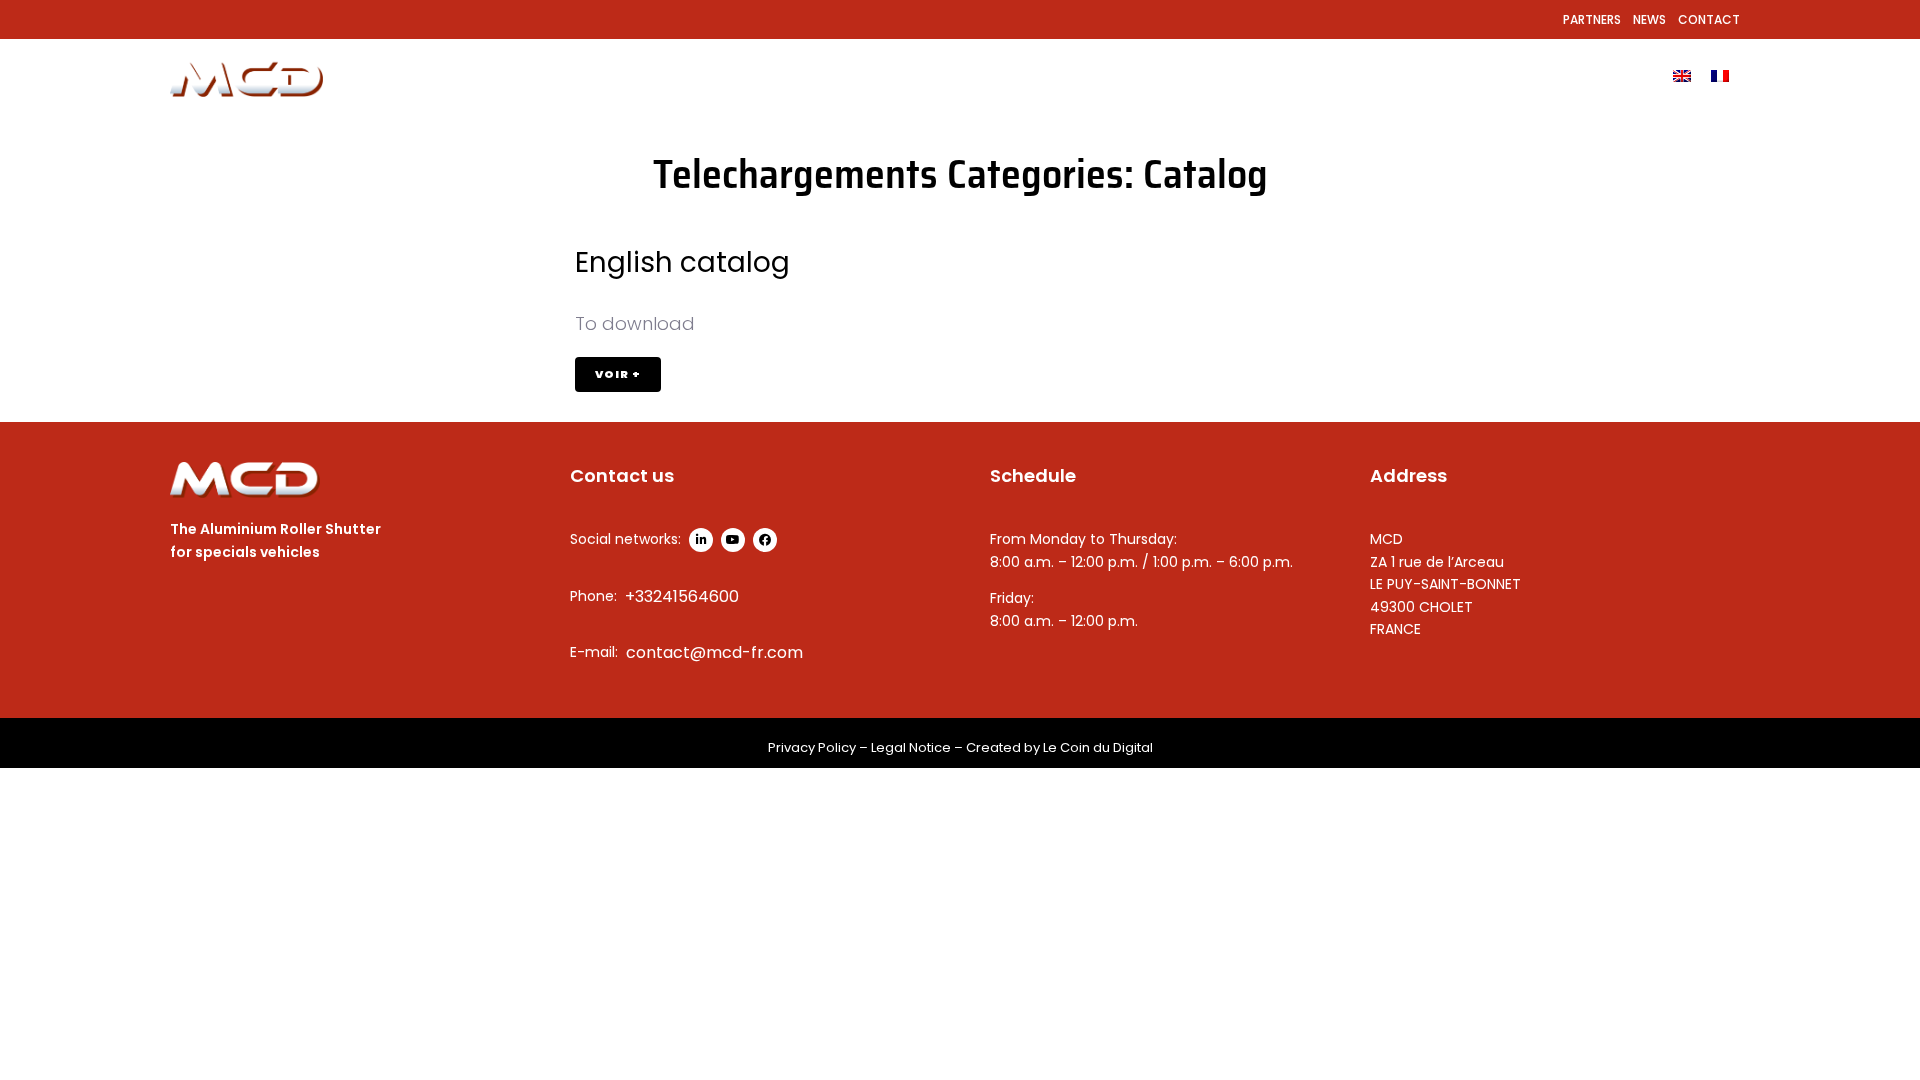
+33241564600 (682, 596)
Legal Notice (911, 747)
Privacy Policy (812, 747)
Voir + (618, 374)
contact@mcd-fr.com (714, 652)
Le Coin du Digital (1098, 747)
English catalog (682, 262)
